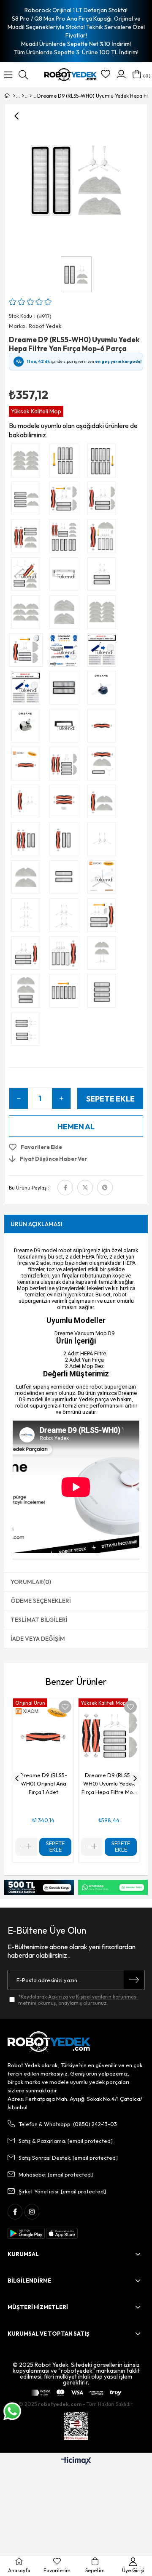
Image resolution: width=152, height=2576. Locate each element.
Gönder (134, 1980)
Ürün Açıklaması (37, 1224)
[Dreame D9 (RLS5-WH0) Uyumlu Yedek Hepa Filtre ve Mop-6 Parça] (28, 500)
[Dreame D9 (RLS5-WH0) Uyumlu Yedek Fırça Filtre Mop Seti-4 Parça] (104, 766)
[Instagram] (32, 2212)
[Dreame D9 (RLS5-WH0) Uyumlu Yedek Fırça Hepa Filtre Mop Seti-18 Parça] (66, 538)
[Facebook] (15, 2212)
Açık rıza (58, 1997)
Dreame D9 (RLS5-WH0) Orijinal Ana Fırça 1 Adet (43, 1783)
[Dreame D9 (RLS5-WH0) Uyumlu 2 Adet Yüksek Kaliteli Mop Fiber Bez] (28, 879)
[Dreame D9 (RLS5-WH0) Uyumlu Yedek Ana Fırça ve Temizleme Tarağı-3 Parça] (66, 804)
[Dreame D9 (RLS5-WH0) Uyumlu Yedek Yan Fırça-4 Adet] (66, 917)
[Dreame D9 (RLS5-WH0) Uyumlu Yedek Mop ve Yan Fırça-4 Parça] (104, 955)
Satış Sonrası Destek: (68, 2158)
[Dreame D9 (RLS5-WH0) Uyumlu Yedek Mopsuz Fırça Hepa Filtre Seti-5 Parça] (28, 955)
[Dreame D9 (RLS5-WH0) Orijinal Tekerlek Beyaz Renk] (28, 728)
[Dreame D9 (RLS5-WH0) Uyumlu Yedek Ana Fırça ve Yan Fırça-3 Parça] (28, 804)
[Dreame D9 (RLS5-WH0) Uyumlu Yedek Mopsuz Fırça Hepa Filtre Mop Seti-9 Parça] (66, 955)
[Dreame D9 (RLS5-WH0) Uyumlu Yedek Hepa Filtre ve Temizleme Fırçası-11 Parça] (104, 463)
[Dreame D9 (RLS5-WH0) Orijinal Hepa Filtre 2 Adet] (66, 690)
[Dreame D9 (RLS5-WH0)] (31, 96)
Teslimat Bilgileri (39, 1620)
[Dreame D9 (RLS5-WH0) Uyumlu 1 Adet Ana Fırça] (104, 728)
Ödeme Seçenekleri (41, 1601)
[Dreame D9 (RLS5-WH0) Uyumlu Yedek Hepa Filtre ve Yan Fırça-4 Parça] (104, 576)
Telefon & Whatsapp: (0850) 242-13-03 (68, 2124)
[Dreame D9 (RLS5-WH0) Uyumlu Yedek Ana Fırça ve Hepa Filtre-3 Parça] (66, 841)
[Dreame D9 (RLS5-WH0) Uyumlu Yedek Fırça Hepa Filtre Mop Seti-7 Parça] (104, 500)
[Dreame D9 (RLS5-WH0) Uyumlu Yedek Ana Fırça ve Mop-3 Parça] (104, 804)
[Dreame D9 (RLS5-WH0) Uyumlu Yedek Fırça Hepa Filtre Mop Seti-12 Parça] (104, 538)
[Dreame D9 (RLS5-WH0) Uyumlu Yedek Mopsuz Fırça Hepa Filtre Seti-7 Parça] (104, 917)
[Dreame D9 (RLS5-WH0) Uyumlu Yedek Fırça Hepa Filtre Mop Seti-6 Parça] (28, 538)
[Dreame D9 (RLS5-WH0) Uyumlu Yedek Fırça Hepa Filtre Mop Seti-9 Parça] (66, 500)
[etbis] (76, 2426)
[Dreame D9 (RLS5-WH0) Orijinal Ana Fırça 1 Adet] (28, 766)
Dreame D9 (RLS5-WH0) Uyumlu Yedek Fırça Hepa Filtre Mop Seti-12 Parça (109, 1784)
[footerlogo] (49, 2042)
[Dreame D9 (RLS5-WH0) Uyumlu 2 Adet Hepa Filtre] (66, 879)
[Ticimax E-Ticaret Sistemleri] (76, 2461)
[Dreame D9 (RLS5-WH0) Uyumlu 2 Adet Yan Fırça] (104, 841)
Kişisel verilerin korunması (107, 1997)
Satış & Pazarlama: (66, 2141)
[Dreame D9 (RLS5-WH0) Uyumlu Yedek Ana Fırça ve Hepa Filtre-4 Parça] (28, 841)
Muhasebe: (56, 2174)
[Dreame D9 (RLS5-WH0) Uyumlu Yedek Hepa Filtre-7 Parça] (66, 993)
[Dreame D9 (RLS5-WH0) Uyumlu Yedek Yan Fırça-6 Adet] (28, 917)
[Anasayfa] (14, 96)
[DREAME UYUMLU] (23, 96)
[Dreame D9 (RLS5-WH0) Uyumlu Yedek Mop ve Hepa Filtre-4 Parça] (28, 993)
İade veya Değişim (38, 1639)
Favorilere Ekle (65, 1707)
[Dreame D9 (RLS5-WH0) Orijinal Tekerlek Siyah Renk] (104, 690)
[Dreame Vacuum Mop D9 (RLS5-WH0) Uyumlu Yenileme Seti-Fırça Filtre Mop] (28, 652)
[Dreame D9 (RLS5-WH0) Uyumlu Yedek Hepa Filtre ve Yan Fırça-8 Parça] (28, 1031)
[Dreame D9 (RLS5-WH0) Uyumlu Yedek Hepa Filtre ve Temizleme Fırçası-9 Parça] (66, 463)
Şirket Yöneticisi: (62, 2191)
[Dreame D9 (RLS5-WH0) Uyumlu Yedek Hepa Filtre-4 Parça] (104, 993)
